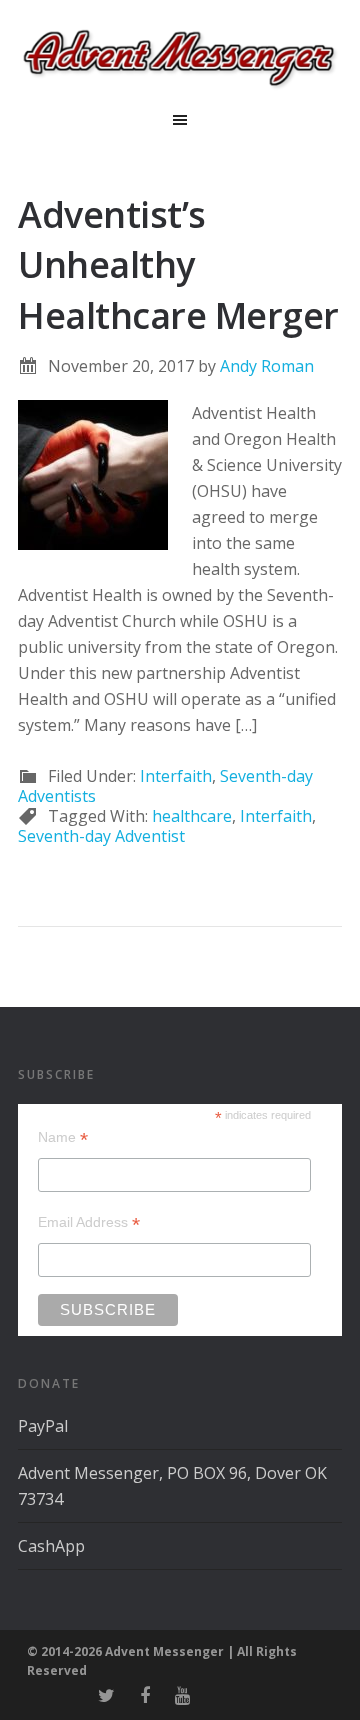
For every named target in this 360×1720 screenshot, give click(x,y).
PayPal (43, 1426)
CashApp (51, 1546)
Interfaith (176, 776)
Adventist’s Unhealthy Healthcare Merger (178, 265)
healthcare (192, 816)
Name (63, 1137)
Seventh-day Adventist (101, 836)
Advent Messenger (180, 60)
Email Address (89, 1222)
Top (337, 1692)
